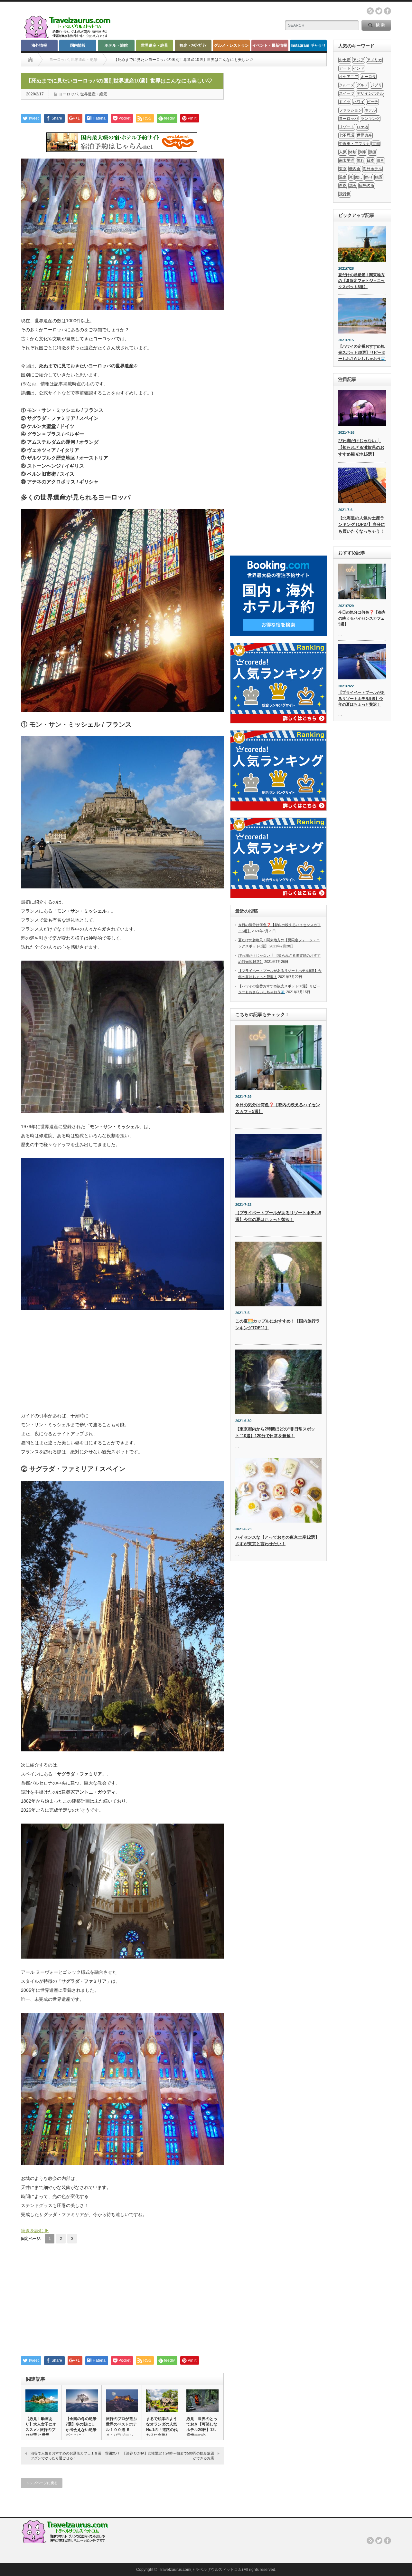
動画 (373, 152)
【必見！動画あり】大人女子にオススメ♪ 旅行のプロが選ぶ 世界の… (41, 2430)
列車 (363, 152)
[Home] (30, 60)
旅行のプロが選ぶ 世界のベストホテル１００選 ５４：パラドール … (121, 2430)
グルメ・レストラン (231, 45)
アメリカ (374, 60)
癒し (359, 177)
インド (359, 68)
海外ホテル (372, 169)
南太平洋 (347, 160)
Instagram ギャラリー (308, 47)
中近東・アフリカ (354, 144)
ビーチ (372, 102)
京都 (376, 144)
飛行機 (345, 194)
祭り (369, 177)
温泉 (343, 177)
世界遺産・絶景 (154, 45)
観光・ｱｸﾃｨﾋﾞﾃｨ (193, 45)
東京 (343, 169)
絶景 (379, 177)
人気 (343, 152)
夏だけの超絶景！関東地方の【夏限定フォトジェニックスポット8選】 (361, 281)
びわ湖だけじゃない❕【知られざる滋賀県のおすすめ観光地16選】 (361, 447)
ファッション (351, 110)
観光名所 (367, 186)
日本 (370, 160)
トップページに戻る (42, 2483)
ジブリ (376, 85)
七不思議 (347, 135)
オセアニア (349, 77)
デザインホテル (370, 93)
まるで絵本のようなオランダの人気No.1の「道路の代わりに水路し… (162, 2427)
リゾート (347, 127)
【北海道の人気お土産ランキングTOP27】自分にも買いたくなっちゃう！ (362, 525)
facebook (388, 11)
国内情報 (78, 45)
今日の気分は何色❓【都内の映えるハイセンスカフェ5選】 (362, 618)
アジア (359, 60)
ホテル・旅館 (116, 45)
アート (345, 68)
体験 (353, 152)
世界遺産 (364, 135)
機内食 (355, 169)
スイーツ (347, 93)
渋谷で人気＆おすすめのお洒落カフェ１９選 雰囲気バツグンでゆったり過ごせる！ (75, 2456)
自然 (343, 186)
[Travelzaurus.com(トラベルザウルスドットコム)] (69, 37)
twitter (379, 11)
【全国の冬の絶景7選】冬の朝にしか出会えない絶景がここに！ (81, 2427)
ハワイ (359, 102)
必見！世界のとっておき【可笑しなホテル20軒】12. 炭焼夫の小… (202, 2427)
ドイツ (345, 102)
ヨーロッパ (59, 60)
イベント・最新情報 (270, 45)
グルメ (362, 85)
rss (370, 11)
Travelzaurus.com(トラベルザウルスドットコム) (201, 2570)
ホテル (370, 110)
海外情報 (39, 45)
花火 (353, 186)
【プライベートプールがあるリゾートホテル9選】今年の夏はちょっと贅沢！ (361, 698)
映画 (380, 160)
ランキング (370, 119)
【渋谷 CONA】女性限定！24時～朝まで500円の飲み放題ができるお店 (168, 2456)
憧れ (360, 160)
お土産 (345, 60)
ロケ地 (362, 127)
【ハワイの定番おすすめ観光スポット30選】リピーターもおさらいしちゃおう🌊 (362, 352)
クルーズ (347, 85)
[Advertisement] (122, 1364)
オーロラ (368, 77)
